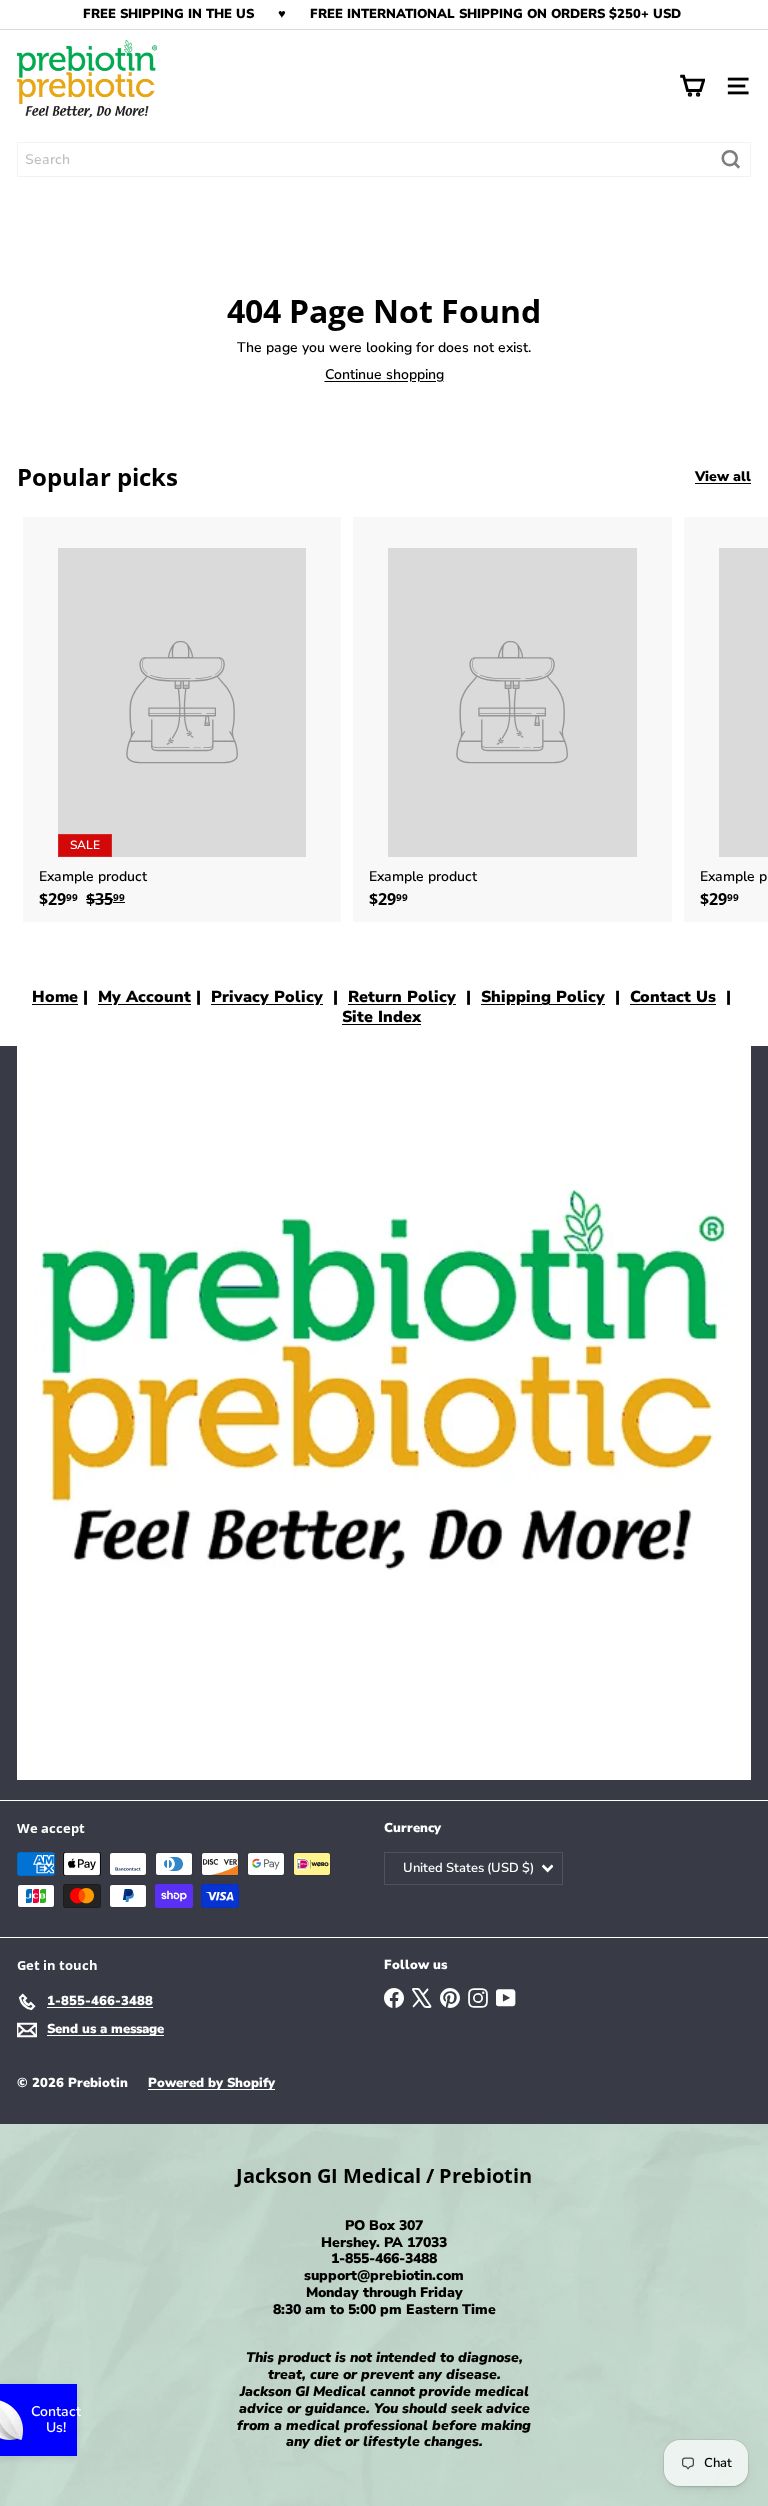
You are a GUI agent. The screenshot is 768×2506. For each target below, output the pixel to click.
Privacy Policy (267, 997)
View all (723, 477)
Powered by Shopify (211, 2083)
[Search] (731, 159)
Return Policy (402, 997)
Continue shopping (384, 374)
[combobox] (384, 159)
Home (55, 997)
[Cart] (692, 86)
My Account (144, 997)
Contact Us (673, 997)
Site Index (381, 1017)
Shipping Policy (543, 997)
